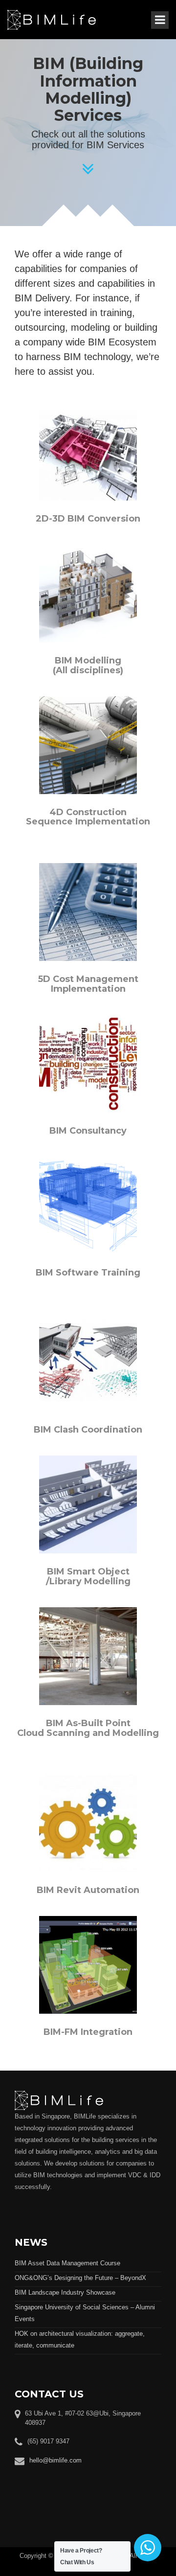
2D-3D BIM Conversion (88, 519)
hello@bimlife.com (55, 2460)
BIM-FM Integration (88, 2032)
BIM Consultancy (88, 1131)
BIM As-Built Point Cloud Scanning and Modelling (88, 1728)
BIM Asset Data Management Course (67, 2263)
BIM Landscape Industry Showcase (65, 2292)
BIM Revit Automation (88, 1890)
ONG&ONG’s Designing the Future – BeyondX (80, 2278)
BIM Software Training (88, 1273)
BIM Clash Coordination (88, 1430)
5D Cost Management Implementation (88, 984)
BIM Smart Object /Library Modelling (88, 1576)
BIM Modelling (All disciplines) (88, 665)
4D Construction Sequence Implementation (88, 817)
